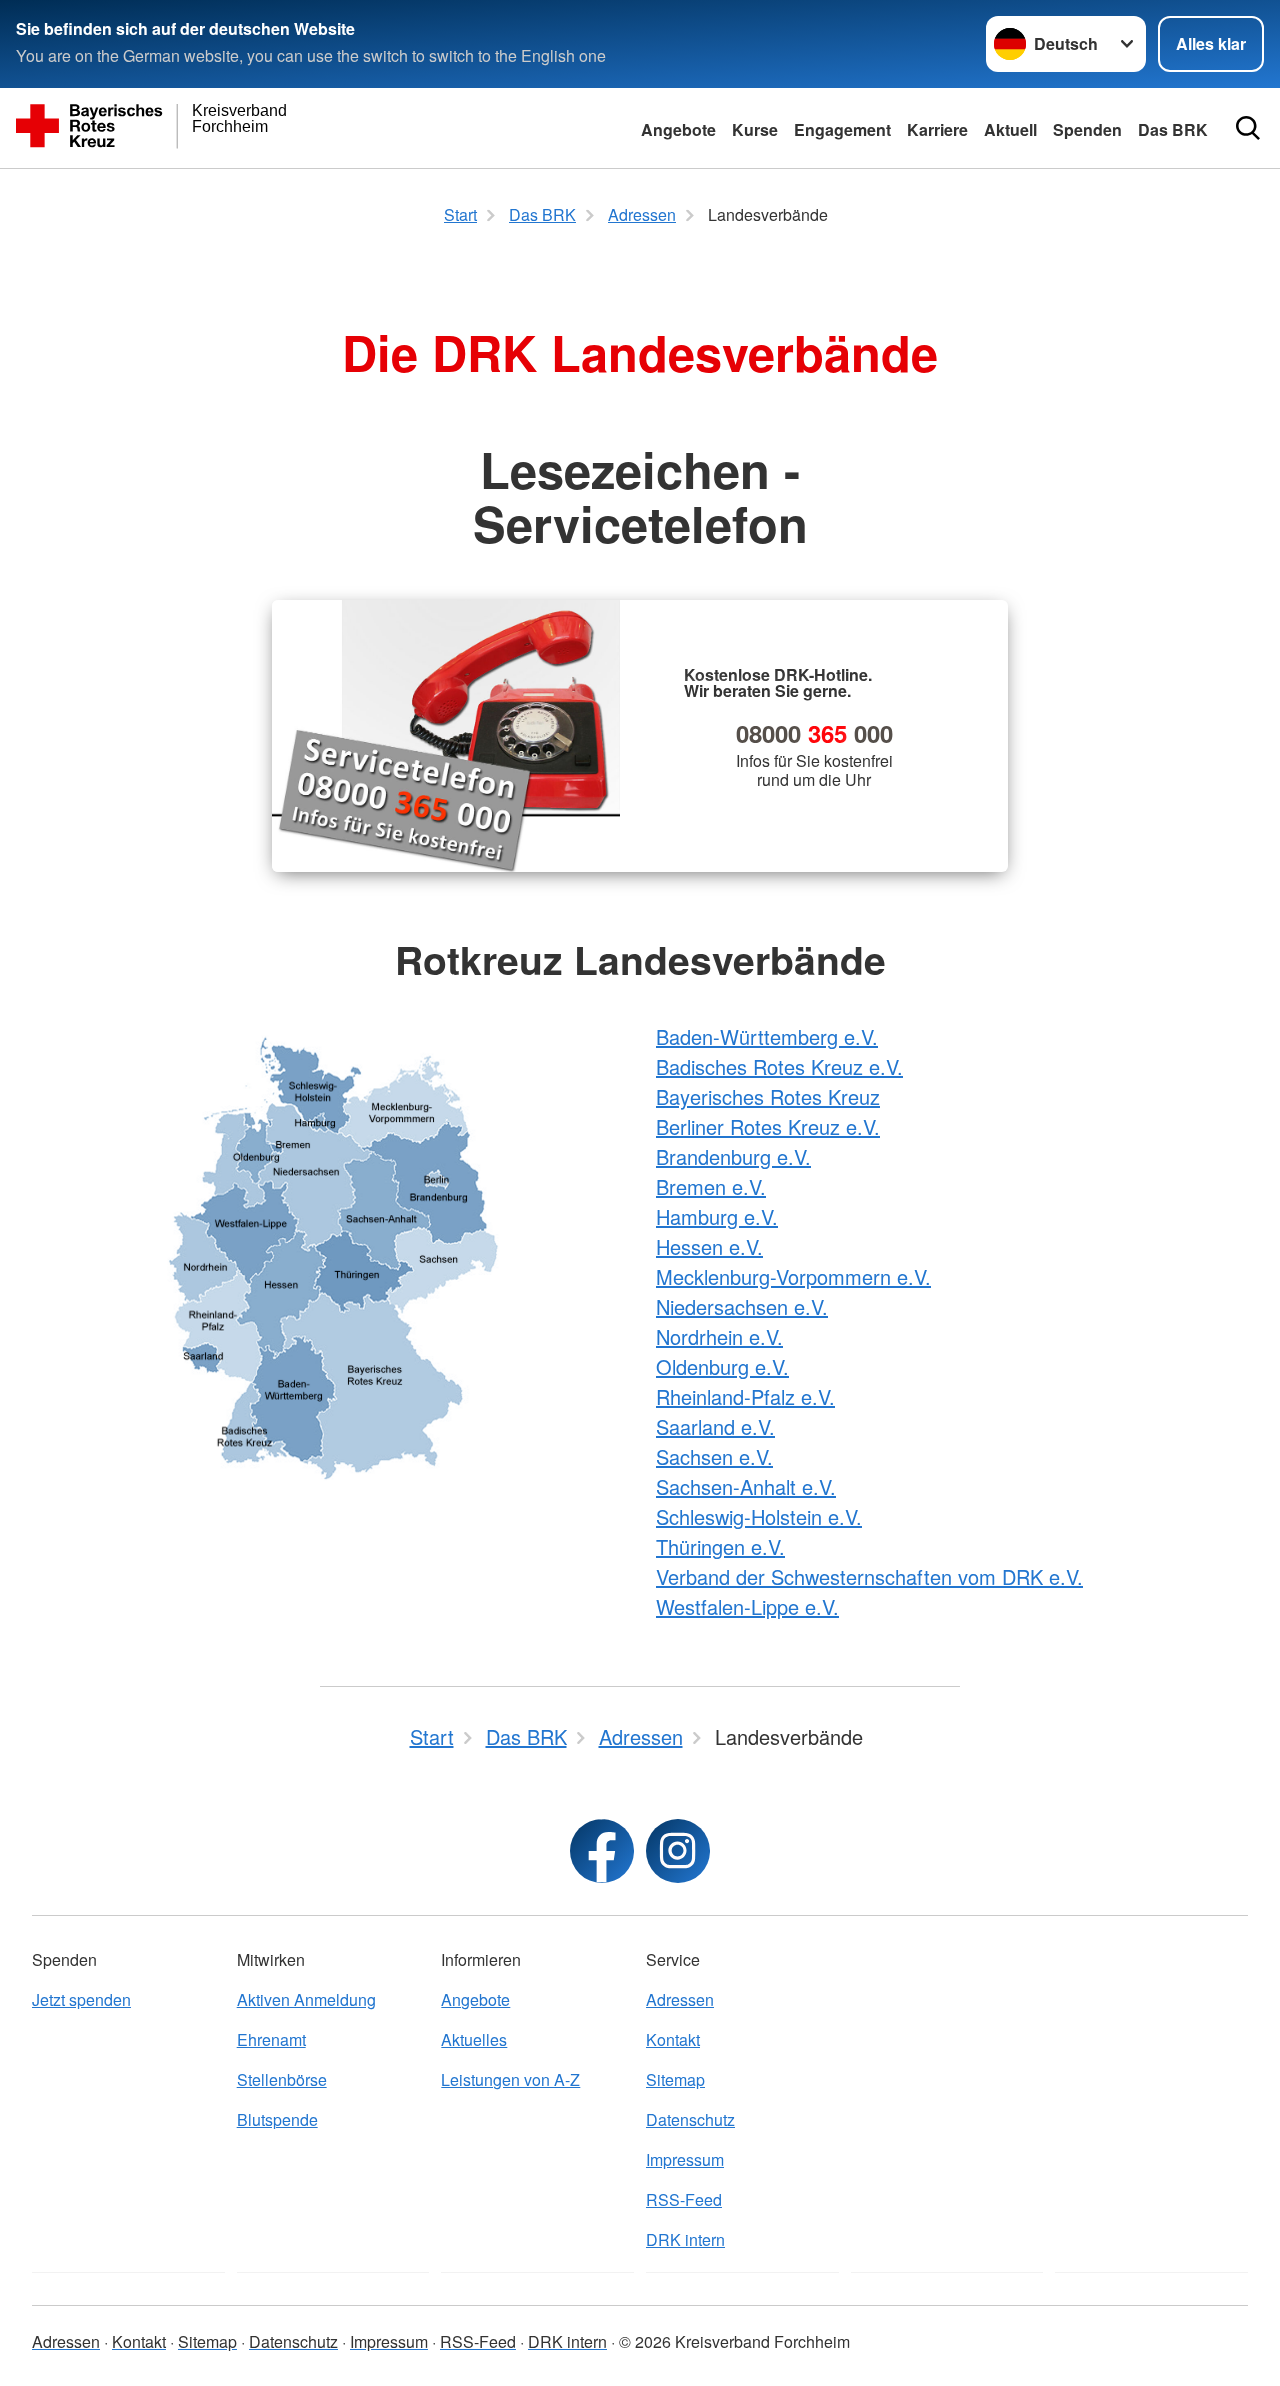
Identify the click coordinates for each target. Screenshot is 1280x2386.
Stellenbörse (282, 2079)
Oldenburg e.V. (722, 1366)
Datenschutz (690, 2119)
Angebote (678, 129)
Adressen (680, 1999)
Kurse (755, 129)
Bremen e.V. (711, 1186)
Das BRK (1173, 129)
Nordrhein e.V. (719, 1336)
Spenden (1087, 129)
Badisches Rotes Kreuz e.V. (779, 1066)
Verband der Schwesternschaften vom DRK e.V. (869, 1576)
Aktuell (1010, 129)
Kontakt (673, 2039)
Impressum (685, 2159)
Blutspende (277, 2119)
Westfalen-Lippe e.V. (747, 1606)
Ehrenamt (271, 2039)
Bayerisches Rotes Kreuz (768, 1096)
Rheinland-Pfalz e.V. (745, 1396)
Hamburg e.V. (717, 1216)
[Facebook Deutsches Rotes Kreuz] (602, 1851)
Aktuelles (474, 2039)
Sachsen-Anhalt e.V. (746, 1486)
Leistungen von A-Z (510, 2079)
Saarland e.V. (715, 1426)
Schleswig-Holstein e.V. (759, 1516)
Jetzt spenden (81, 1999)
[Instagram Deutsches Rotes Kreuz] (678, 1851)
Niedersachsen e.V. (742, 1306)
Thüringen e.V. (720, 1546)
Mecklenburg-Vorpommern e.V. (793, 1276)
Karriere (937, 129)
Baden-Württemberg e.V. (767, 1036)
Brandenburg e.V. (733, 1156)
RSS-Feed (684, 2199)
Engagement (842, 129)
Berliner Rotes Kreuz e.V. (768, 1126)
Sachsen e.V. (714, 1456)
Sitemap (675, 2079)
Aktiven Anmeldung (306, 1999)
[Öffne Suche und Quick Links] (1248, 128)
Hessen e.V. (709, 1246)
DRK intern (685, 2239)
